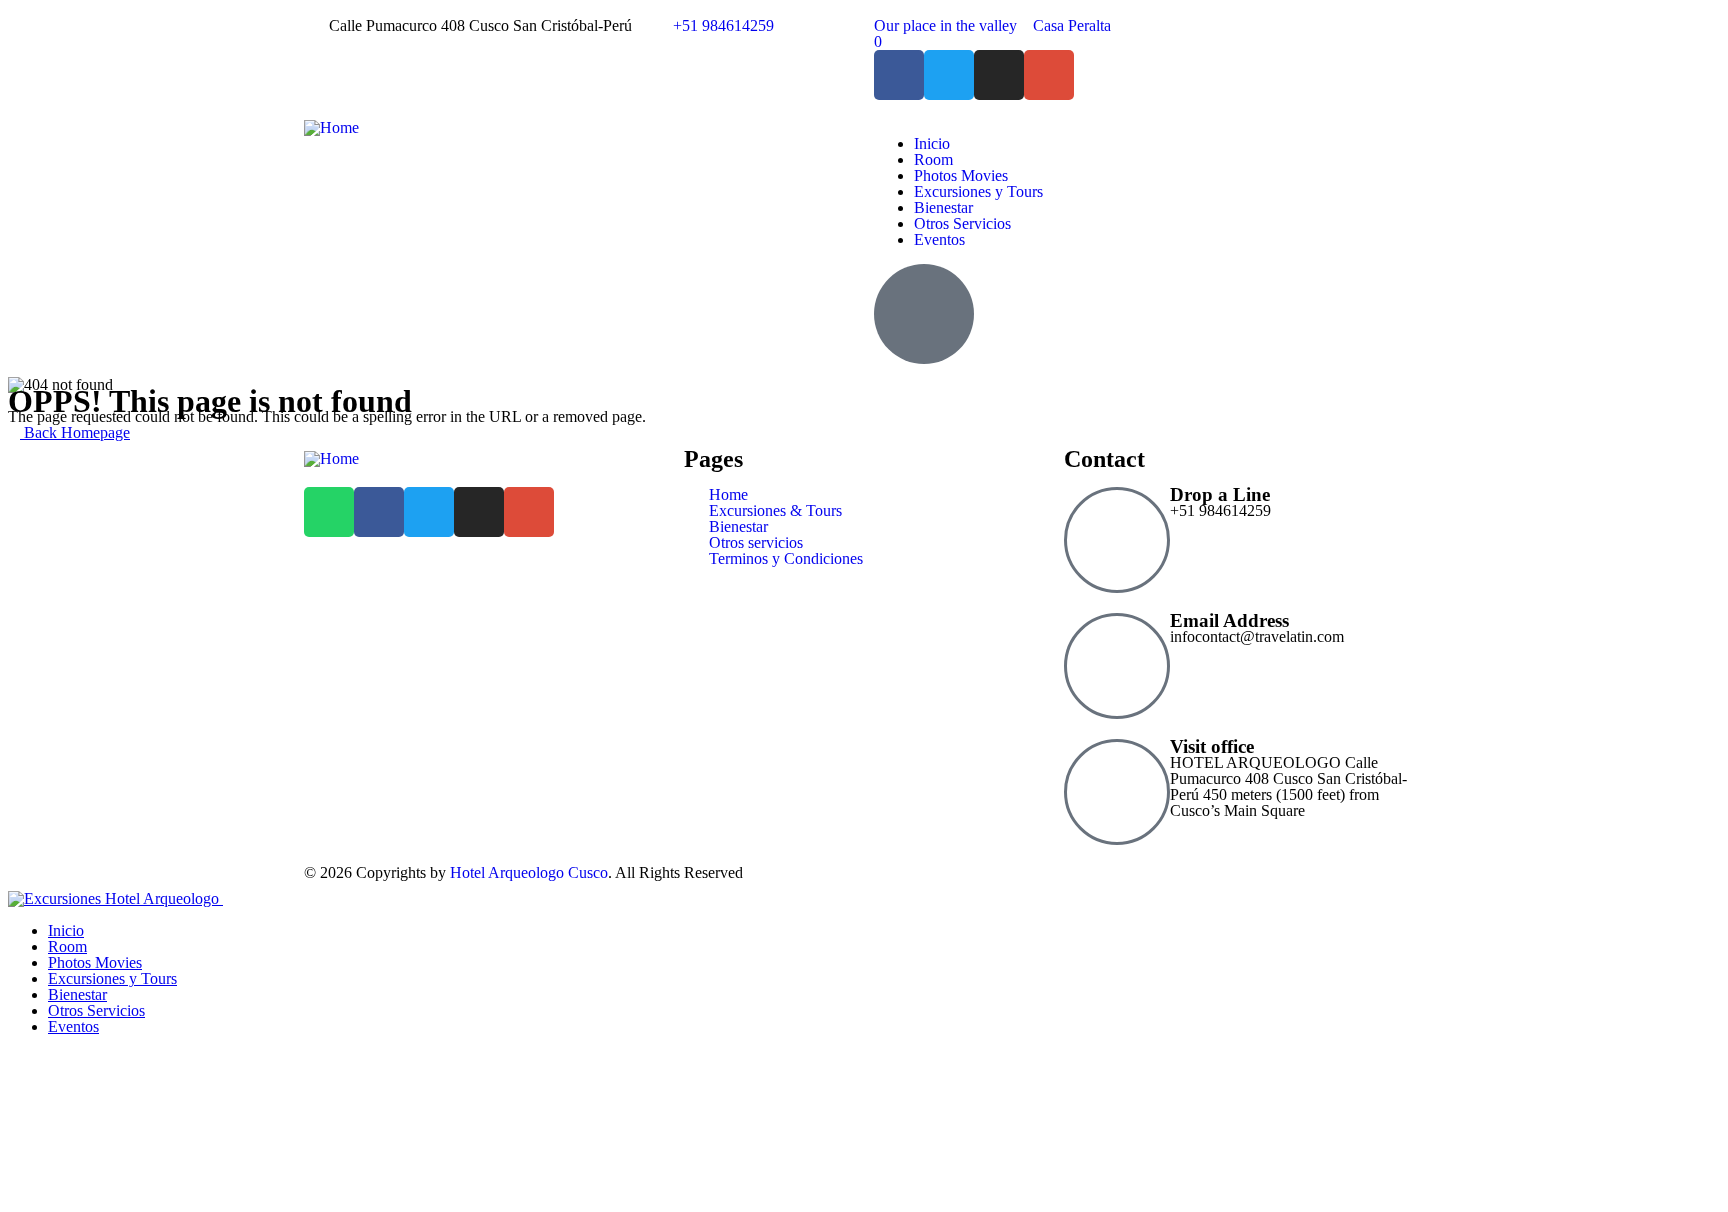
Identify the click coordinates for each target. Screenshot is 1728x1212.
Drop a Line (1220, 494)
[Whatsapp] (329, 512)
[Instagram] (999, 75)
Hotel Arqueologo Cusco (529, 872)
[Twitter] (949, 75)
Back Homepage (75, 432)
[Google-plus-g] (1049, 75)
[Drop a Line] (1117, 540)
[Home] (331, 127)
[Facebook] (899, 75)
